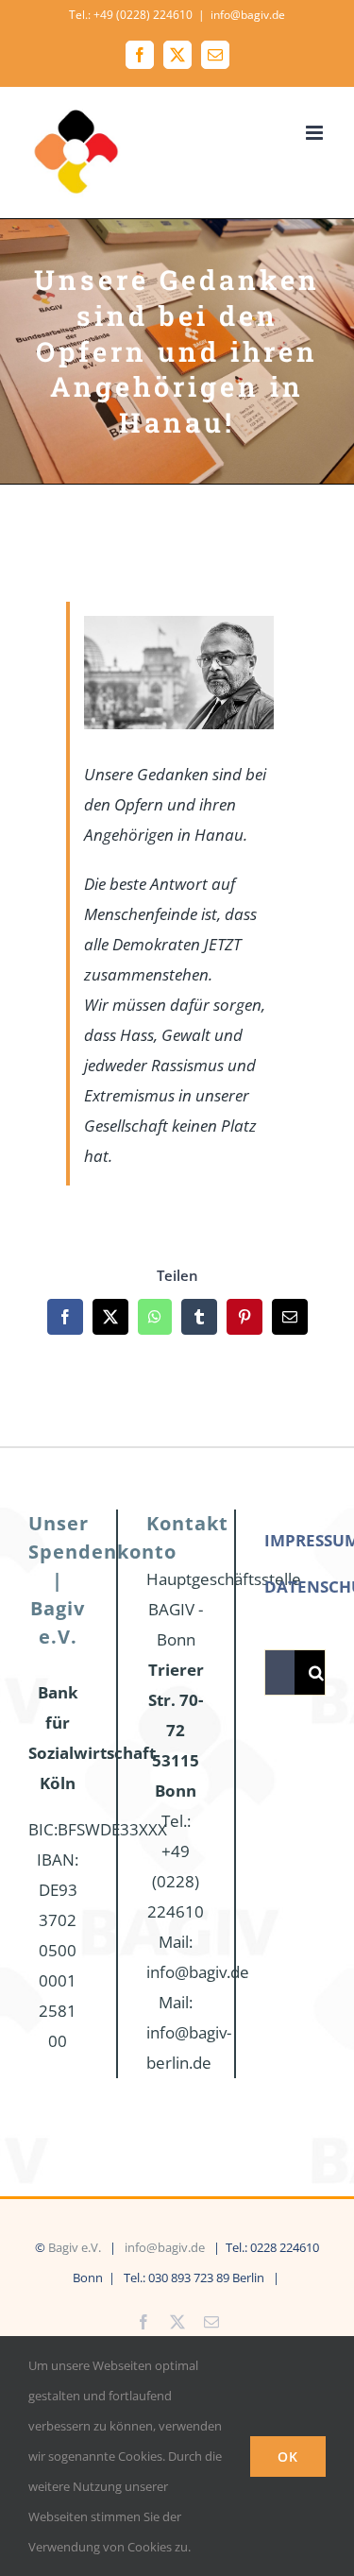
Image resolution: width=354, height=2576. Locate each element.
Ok (288, 2457)
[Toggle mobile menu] (316, 133)
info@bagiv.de (248, 15)
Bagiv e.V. (75, 2247)
